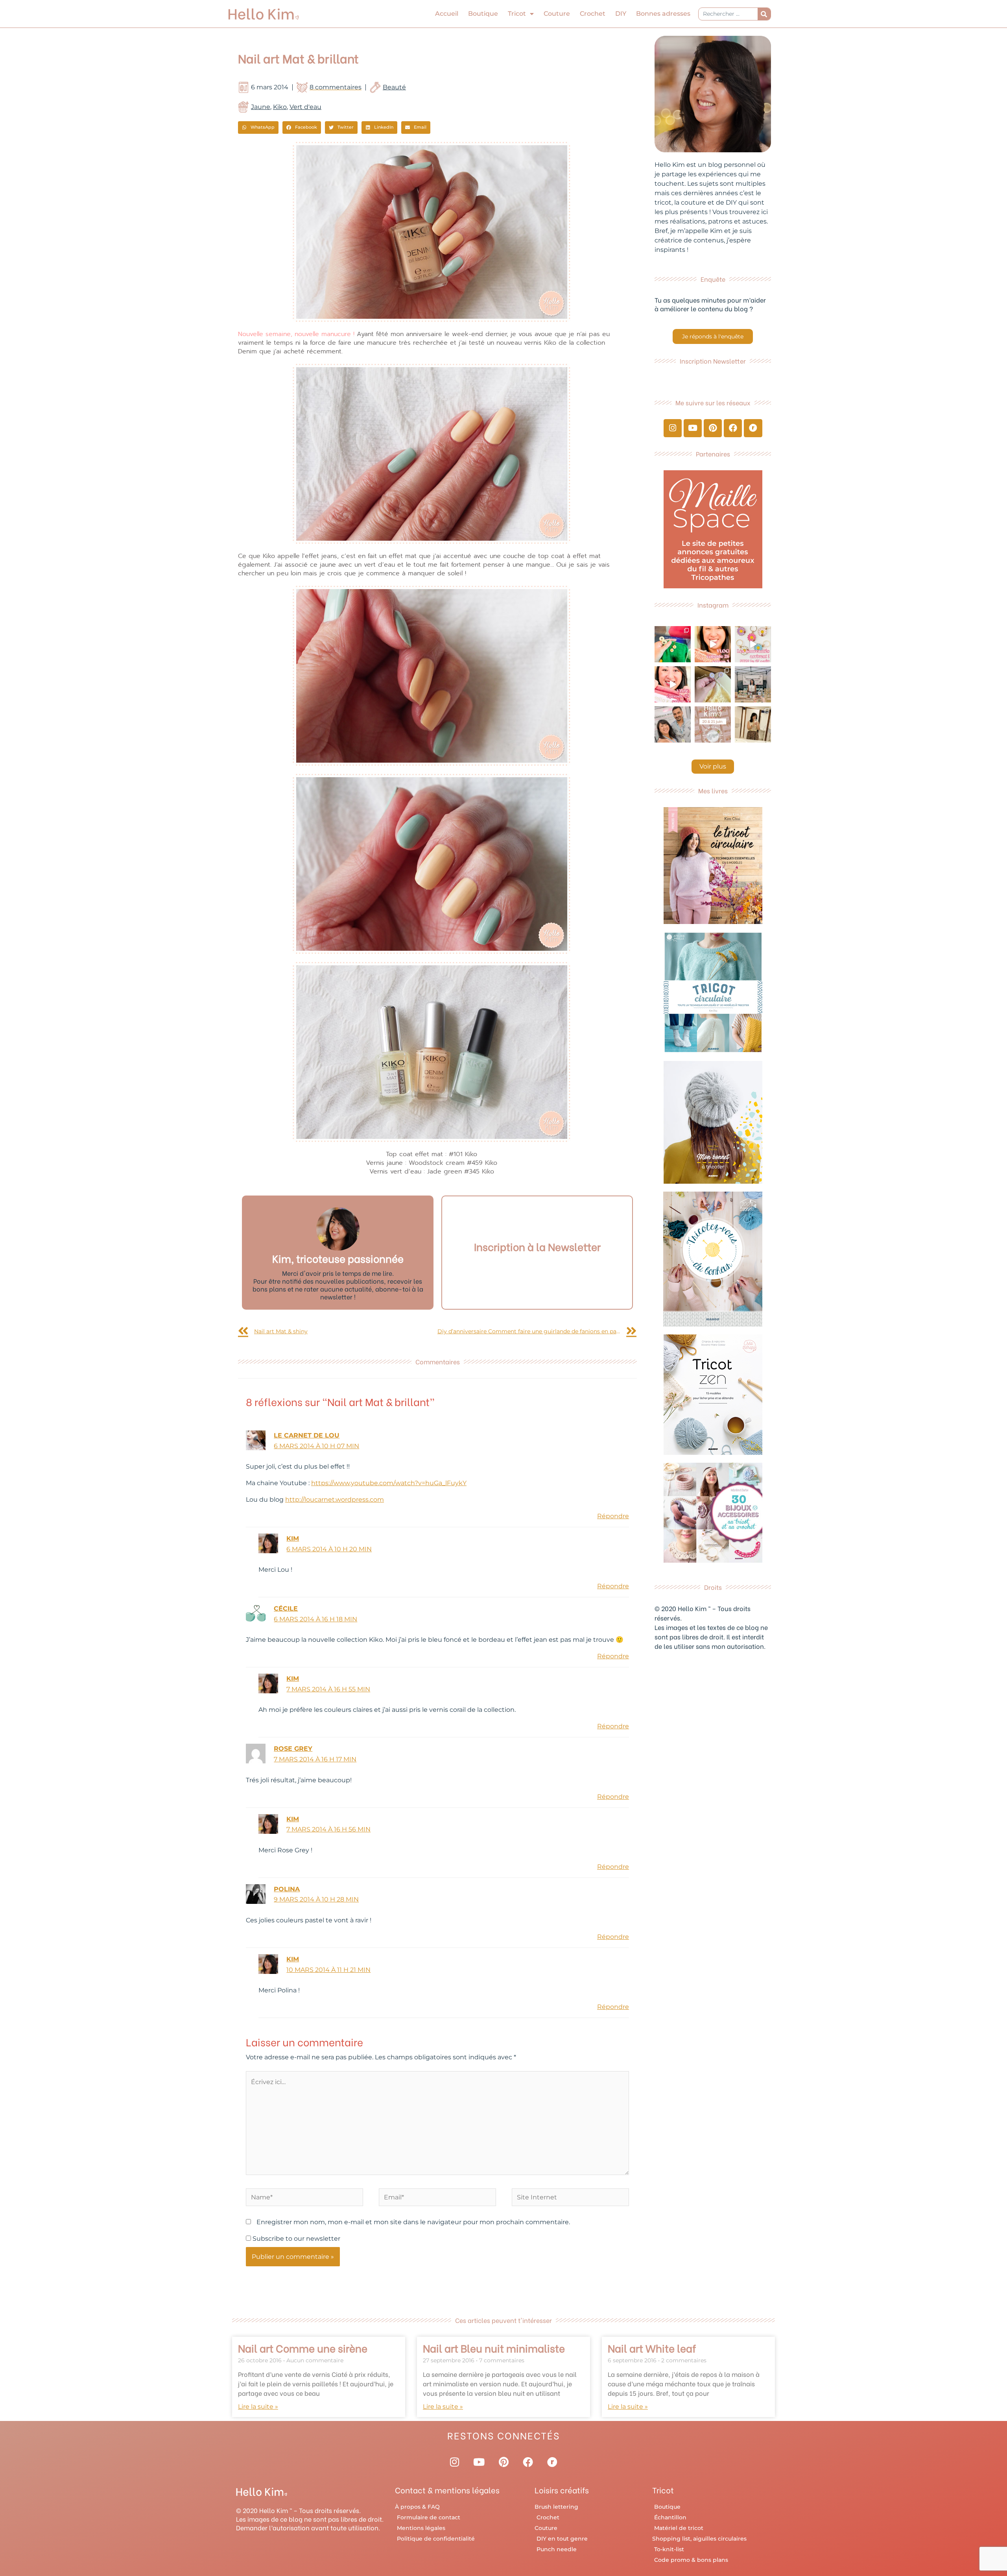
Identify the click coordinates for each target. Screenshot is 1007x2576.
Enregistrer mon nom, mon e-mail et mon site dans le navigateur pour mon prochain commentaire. (413, 2222)
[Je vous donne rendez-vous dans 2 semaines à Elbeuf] (713, 724)
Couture (557, 14)
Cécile (286, 1609)
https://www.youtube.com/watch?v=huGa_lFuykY (389, 1483)
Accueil (447, 14)
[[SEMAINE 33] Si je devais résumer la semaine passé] (673, 644)
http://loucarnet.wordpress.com (335, 1500)
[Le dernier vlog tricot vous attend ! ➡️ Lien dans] (713, 644)
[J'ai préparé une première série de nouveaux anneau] (753, 644)
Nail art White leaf (652, 2348)
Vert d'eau (305, 107)
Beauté (394, 87)
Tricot (517, 14)
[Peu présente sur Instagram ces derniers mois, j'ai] (673, 684)
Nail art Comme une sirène (303, 2348)
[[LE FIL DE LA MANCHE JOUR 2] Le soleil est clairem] (753, 684)
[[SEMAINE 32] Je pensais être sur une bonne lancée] (713, 684)
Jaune (261, 107)
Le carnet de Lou (307, 1435)
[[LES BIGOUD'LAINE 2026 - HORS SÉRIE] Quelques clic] (753, 724)
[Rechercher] (764, 14)
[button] (258, 128)
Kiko (280, 107)
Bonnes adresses (663, 14)
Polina (287, 1889)
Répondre (613, 1516)
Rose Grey (293, 1749)
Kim (293, 1538)
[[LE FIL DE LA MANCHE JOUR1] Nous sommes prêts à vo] (673, 724)
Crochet (593, 14)
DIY (621, 14)
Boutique (483, 14)
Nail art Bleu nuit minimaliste (494, 2348)
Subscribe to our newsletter (296, 2239)
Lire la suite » (258, 2407)
